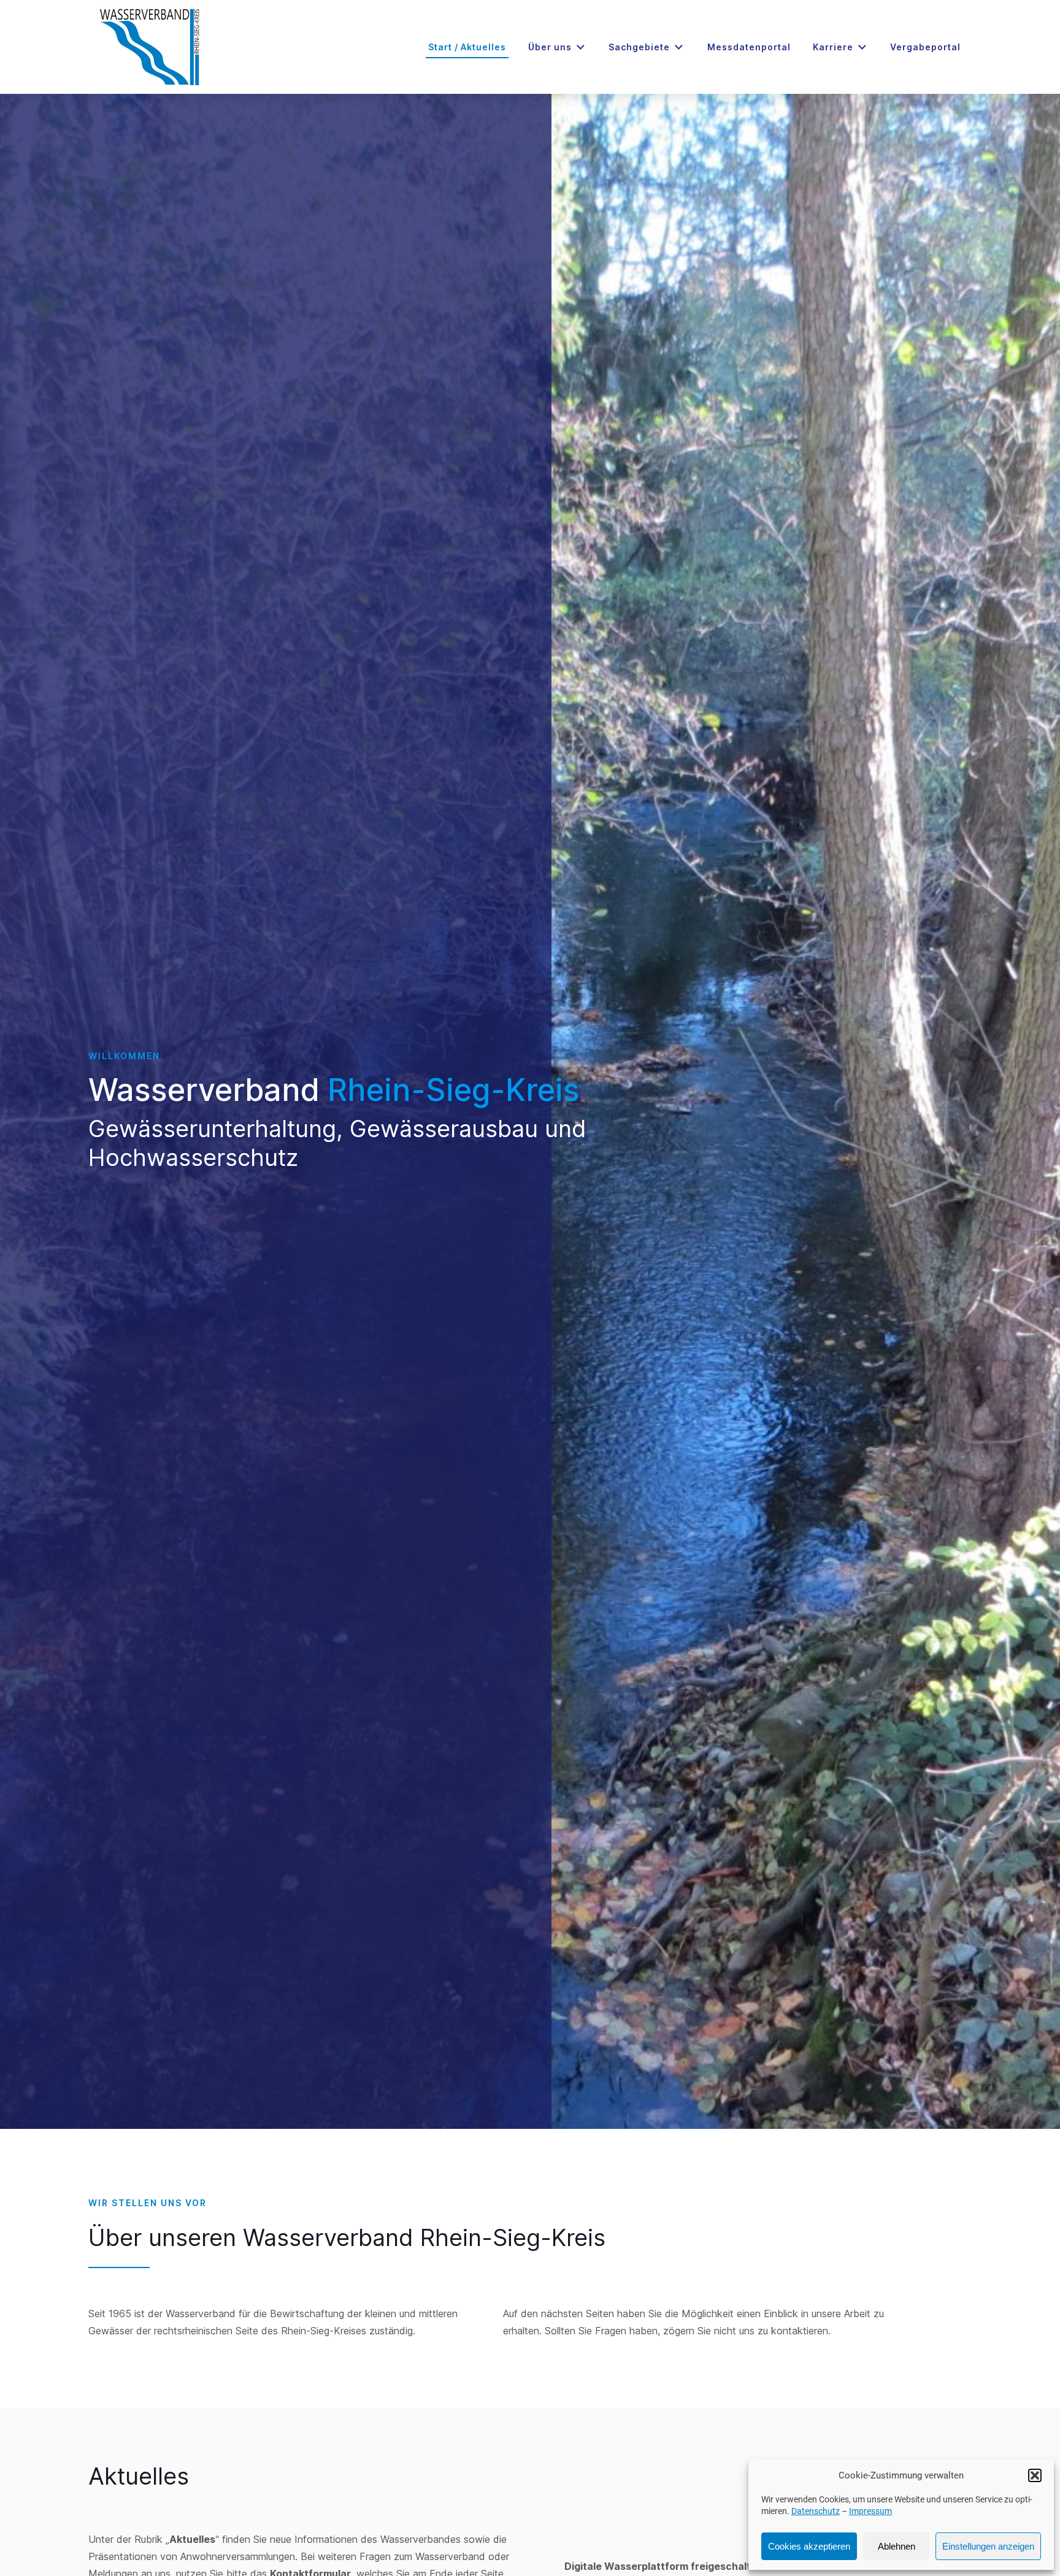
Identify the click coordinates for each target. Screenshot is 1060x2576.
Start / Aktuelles (467, 47)
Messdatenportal (749, 47)
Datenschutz (816, 2511)
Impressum (870, 2511)
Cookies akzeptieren (809, 2546)
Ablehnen (897, 2546)
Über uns (550, 47)
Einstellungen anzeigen (988, 2546)
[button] (1035, 2475)
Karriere (833, 47)
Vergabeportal (925, 47)
